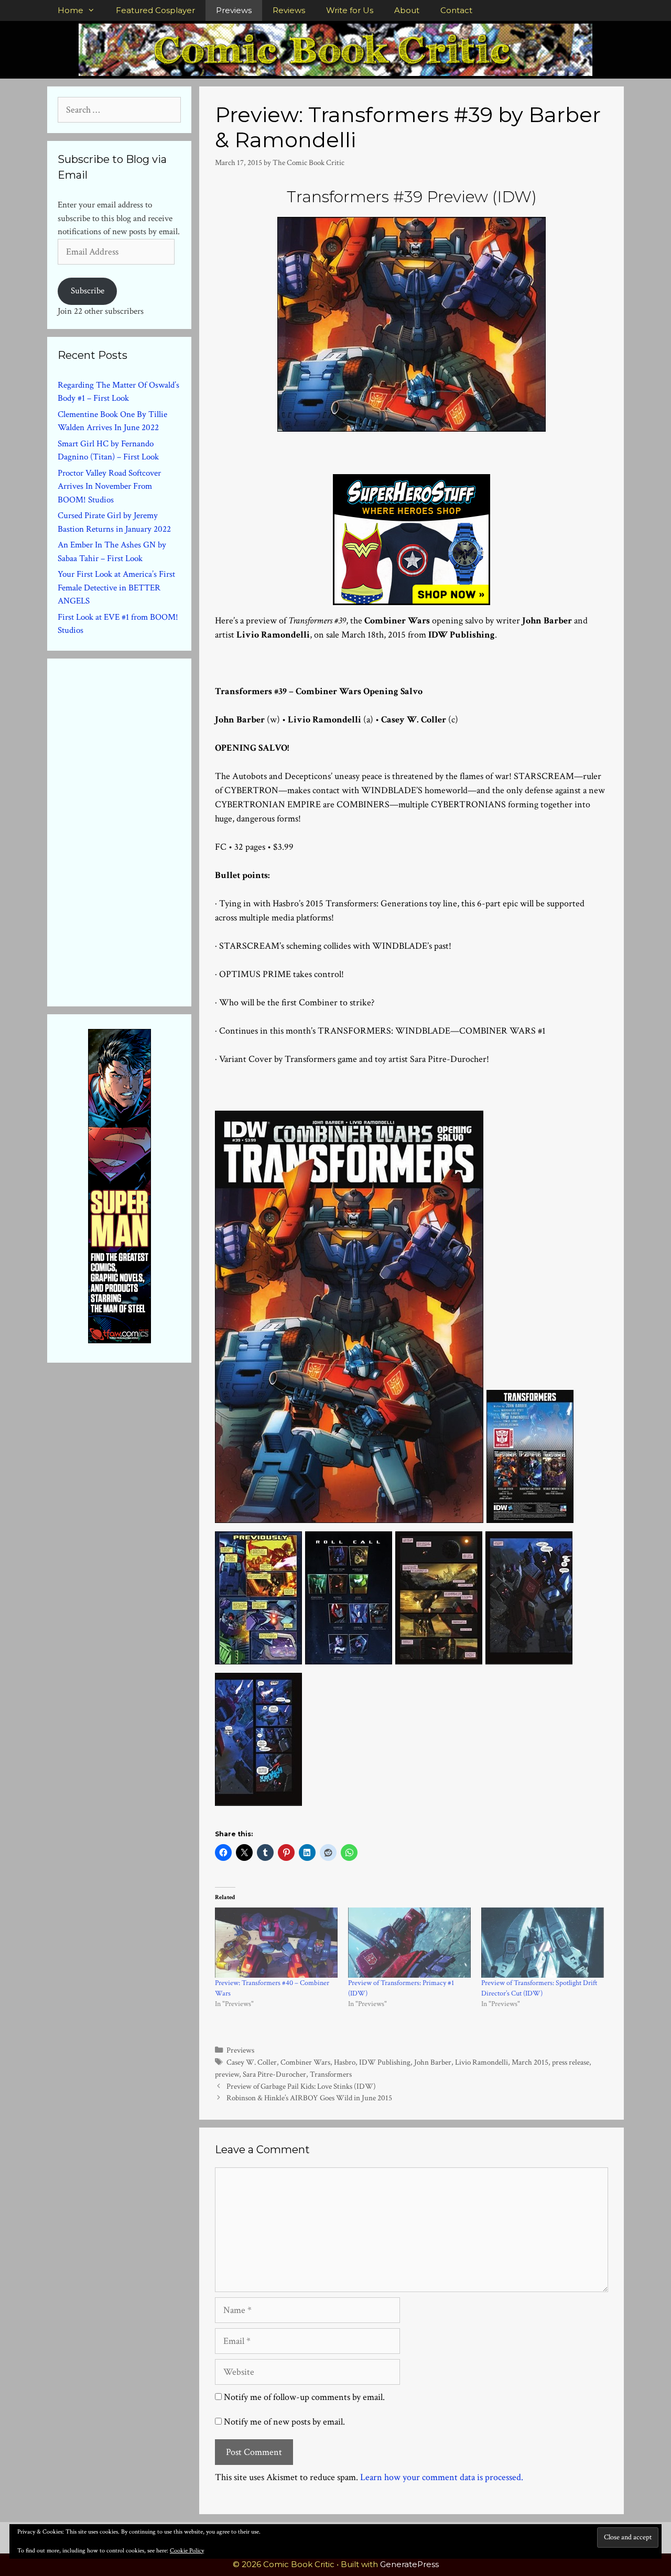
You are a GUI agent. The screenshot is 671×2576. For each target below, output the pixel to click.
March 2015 (530, 2062)
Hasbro (345, 2062)
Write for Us (350, 10)
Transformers (331, 2074)
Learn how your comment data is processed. (442, 2477)
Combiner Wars (305, 2062)
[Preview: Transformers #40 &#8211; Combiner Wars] (276, 1943)
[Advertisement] (136, 830)
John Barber (433, 2062)
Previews (234, 10)
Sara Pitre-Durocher (274, 2074)
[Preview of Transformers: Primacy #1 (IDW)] (409, 1943)
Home (71, 10)
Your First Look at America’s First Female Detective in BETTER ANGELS (116, 588)
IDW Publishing (385, 2062)
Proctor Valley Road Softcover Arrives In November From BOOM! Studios (109, 486)
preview (227, 2074)
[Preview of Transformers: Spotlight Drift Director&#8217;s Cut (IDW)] (543, 1943)
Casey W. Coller (252, 2062)
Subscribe (88, 291)
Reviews (289, 10)
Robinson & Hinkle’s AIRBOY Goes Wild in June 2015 (309, 2098)
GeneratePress (409, 2564)
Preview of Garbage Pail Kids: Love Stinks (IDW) (301, 2086)
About (407, 10)
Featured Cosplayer (155, 10)
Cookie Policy (187, 2551)
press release (571, 2062)
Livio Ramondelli (481, 2062)
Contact (456, 10)
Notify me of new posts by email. (284, 2422)
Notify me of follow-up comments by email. (304, 2397)
